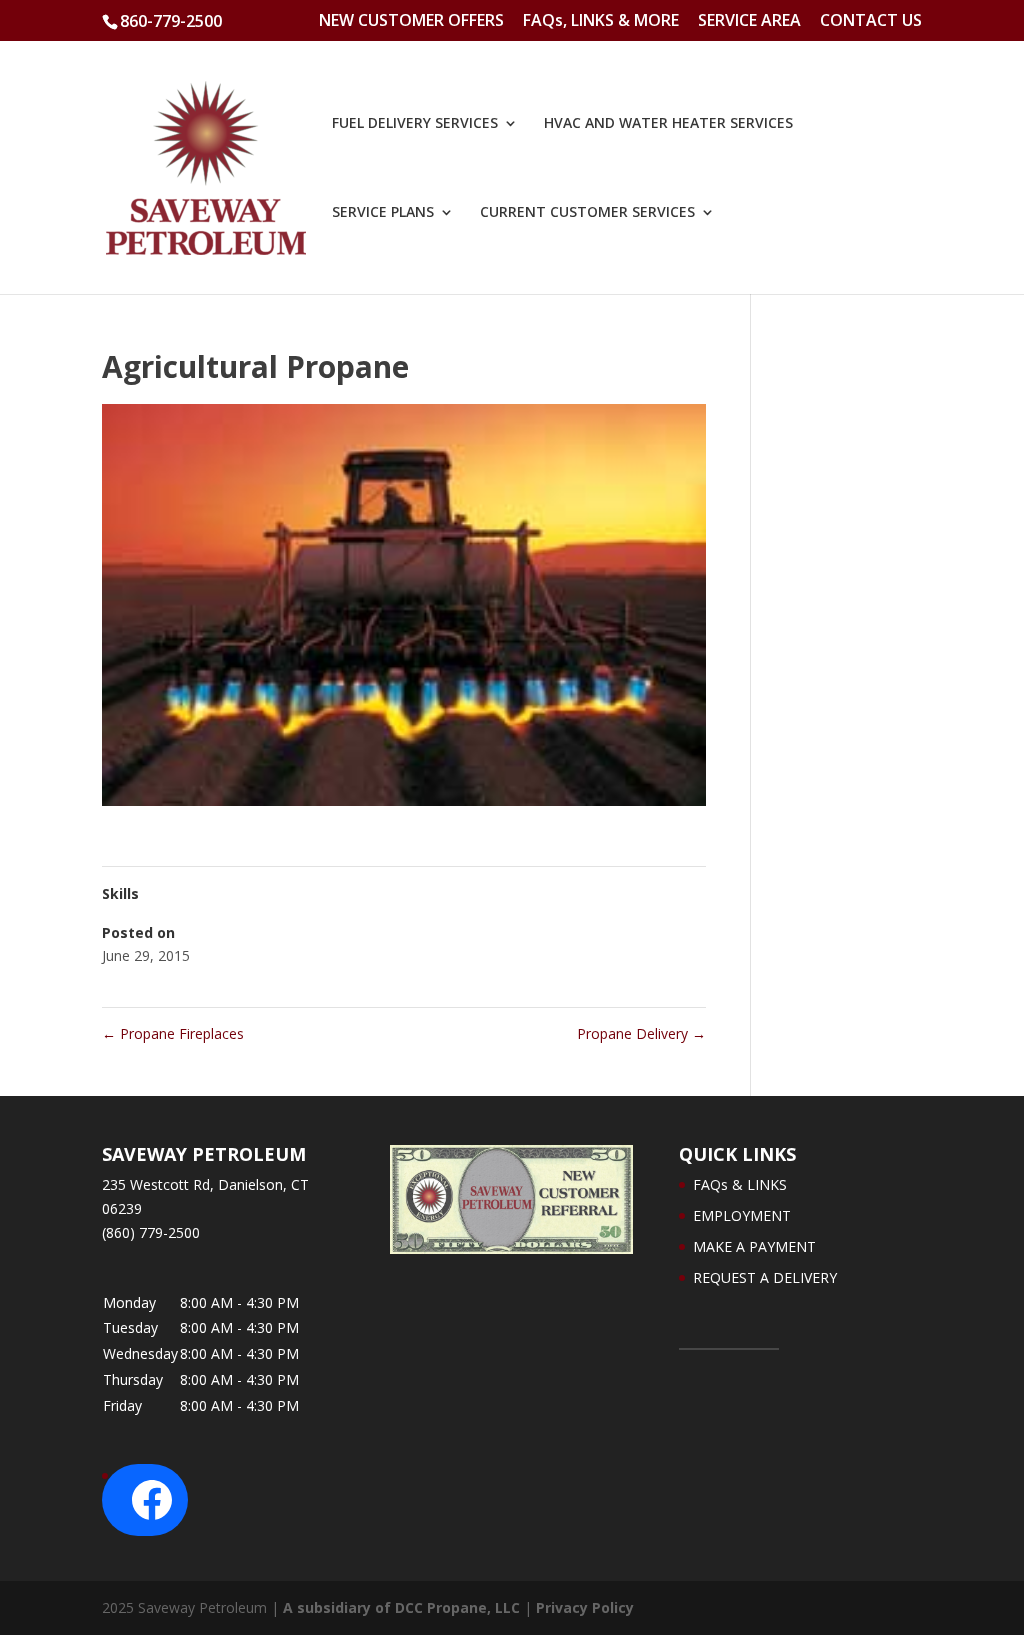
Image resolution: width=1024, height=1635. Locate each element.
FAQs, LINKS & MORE (601, 21)
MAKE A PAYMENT (754, 1246)
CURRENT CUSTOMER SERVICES (587, 213)
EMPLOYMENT (742, 1215)
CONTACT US (871, 21)
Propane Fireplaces (173, 1033)
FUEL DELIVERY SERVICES (415, 124)
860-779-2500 (171, 21)
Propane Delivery (641, 1033)
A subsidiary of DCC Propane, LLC (401, 1607)
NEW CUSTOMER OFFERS (411, 21)
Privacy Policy (585, 1607)
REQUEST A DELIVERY (765, 1277)
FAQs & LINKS (740, 1184)
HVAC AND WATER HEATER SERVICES (668, 124)
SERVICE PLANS (383, 213)
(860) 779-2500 (151, 1232)
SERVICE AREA (749, 21)
